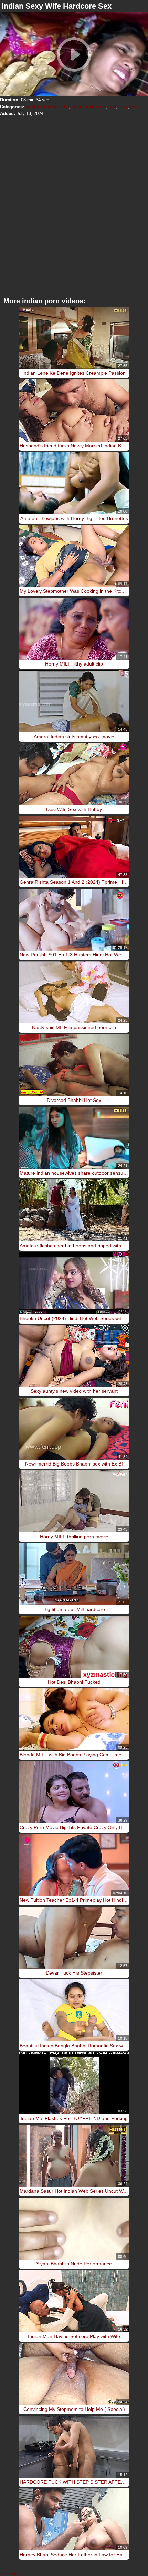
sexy (123, 107)
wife (134, 107)
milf (90, 107)
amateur (33, 107)
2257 (4, 2574)
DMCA (15, 2574)
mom (101, 107)
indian (77, 107)
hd (66, 107)
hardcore (53, 107)
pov (112, 107)
